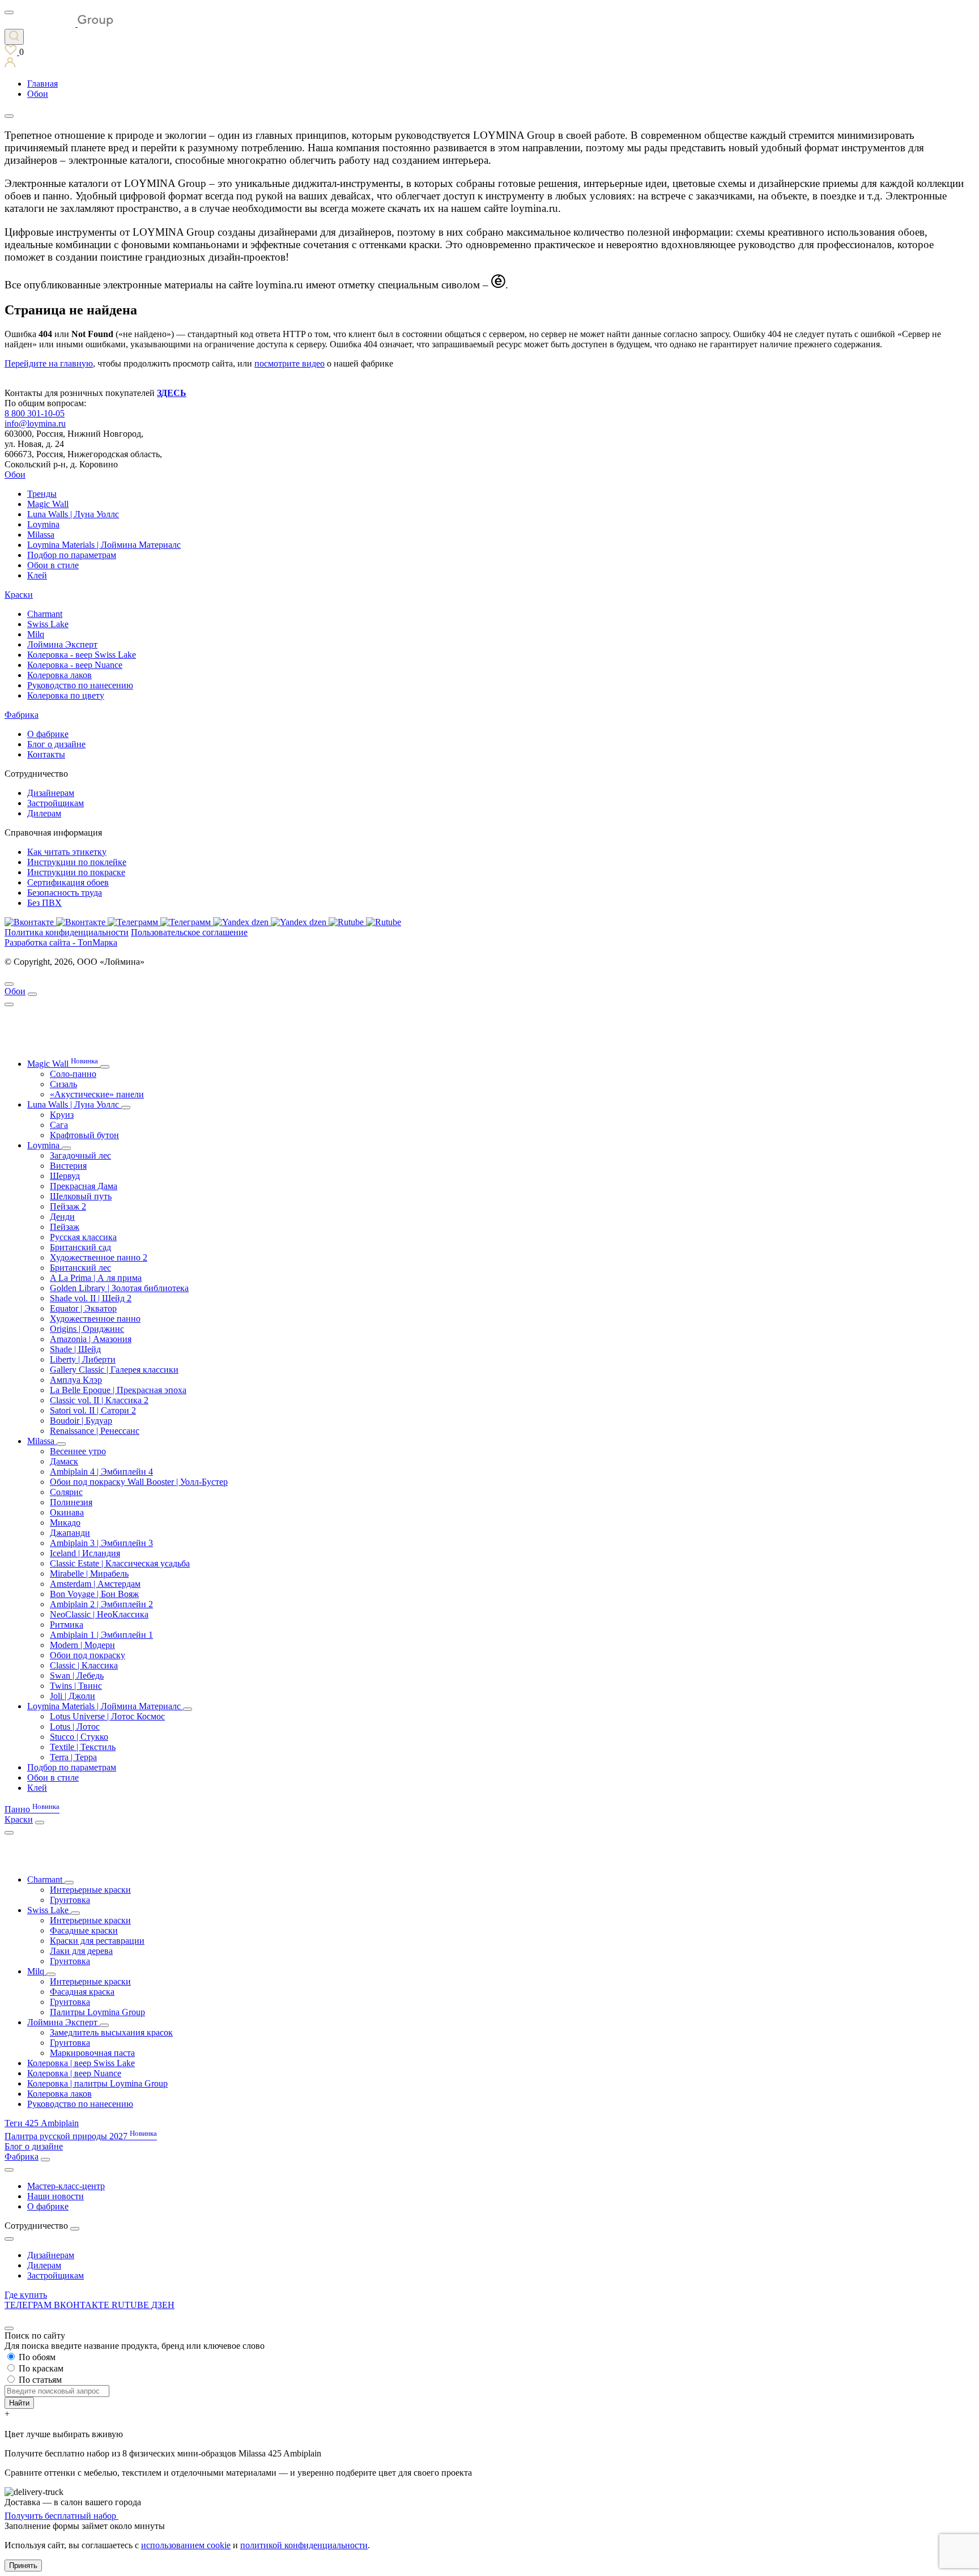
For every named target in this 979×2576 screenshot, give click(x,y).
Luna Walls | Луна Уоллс (73, 514)
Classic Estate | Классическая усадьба (120, 1563)
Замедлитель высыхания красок (111, 2032)
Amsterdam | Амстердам (95, 1584)
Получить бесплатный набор (61, 2516)
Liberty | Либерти (83, 1359)
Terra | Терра (73, 1757)
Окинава (67, 1512)
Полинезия (71, 1502)
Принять (23, 2566)
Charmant (45, 614)
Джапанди (70, 1533)
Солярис (66, 1492)
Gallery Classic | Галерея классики (114, 1370)
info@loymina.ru (35, 423)
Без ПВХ (44, 903)
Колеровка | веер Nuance (74, 2073)
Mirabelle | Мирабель (89, 1574)
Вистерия (68, 1166)
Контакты (46, 754)
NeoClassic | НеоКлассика (99, 1614)
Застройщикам (56, 803)
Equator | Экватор (83, 1308)
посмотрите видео (290, 363)
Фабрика (22, 715)
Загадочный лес (80, 1155)
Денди (62, 1217)
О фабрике (48, 734)
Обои (15, 474)
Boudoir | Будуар (81, 1421)
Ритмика (67, 1625)
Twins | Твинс (76, 1686)
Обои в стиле (53, 565)
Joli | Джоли (73, 1696)
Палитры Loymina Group (97, 2012)
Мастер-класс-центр (66, 2186)
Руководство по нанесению (80, 685)
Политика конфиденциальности (67, 932)
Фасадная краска (82, 1992)
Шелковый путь (81, 1196)
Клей (37, 575)
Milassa (41, 535)
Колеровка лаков (59, 675)
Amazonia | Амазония (91, 1339)
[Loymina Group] (59, 24)
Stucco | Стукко (79, 1737)
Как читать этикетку (67, 852)
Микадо (65, 1523)
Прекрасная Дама (84, 1186)
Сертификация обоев (68, 882)
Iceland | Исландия (85, 1553)
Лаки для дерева (81, 1951)
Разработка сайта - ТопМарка (61, 942)
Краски (19, 595)
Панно (32, 1809)
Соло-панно (73, 1074)
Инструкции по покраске (76, 872)
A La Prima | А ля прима (96, 1278)
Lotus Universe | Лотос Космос (107, 1716)
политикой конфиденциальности (304, 2545)
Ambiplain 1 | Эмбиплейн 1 (101, 1635)
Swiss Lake (48, 624)
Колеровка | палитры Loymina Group (97, 2083)
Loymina (43, 524)
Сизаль (63, 1084)
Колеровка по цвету (66, 695)
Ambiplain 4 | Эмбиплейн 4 (101, 1472)
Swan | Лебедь (77, 1676)
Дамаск (64, 1461)
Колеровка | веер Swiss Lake (81, 2063)
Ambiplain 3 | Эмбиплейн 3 (101, 1543)
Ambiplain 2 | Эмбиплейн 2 (101, 1604)
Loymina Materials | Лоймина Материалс (104, 545)
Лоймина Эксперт (62, 644)
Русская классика (83, 1237)
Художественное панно (95, 1319)
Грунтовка (70, 1900)
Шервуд (65, 1176)
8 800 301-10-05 (35, 413)
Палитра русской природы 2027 (81, 2136)
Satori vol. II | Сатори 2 (93, 1410)
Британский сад (80, 1247)
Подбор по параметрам (72, 555)
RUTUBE (131, 2305)
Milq (36, 634)
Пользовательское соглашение (189, 932)
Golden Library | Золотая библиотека (119, 1288)
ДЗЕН (163, 2305)
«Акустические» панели (97, 1094)
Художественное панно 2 (99, 1257)
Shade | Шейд (75, 1349)
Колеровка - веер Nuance (75, 665)
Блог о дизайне (56, 744)
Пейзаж (65, 1227)
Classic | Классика (84, 1665)
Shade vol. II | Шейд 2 (91, 1298)
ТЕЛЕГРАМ (29, 2305)
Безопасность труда (65, 893)
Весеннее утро (78, 1451)
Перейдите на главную (49, 363)
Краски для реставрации (97, 1941)
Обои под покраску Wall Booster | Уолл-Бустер (139, 1482)
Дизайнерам (51, 793)
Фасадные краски (84, 1930)
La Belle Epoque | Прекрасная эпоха (118, 1390)
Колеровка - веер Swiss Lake (82, 655)
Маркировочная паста (92, 2053)
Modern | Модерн (82, 1645)
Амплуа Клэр (76, 1380)
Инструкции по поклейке (77, 862)
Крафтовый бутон (84, 1135)
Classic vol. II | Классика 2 (99, 1400)
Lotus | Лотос (75, 1726)
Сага (59, 1125)
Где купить (26, 2295)
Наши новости (56, 2196)
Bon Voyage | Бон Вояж (94, 1594)
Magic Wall (48, 504)
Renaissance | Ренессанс (95, 1431)
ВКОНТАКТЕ (83, 2305)
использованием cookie (186, 2545)
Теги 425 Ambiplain (42, 2123)
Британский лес (80, 1268)
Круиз (62, 1115)
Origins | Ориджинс (87, 1329)
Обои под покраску (88, 1655)
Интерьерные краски (90, 1890)
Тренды (42, 494)
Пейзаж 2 (68, 1206)
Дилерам (44, 813)
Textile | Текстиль (83, 1747)
